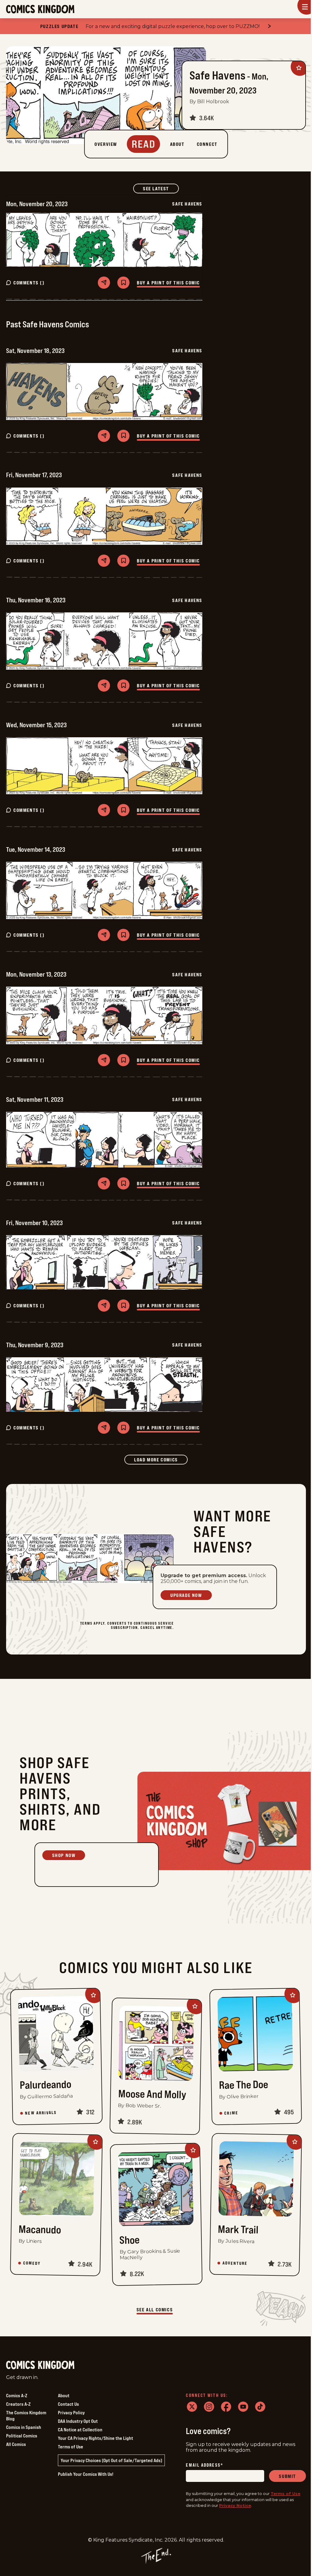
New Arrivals (41, 2113)
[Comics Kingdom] (40, 2365)
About (64, 2395)
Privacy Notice (235, 2505)
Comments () (29, 283)
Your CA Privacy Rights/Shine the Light (96, 2438)
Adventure (235, 2263)
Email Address (204, 2465)
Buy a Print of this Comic (168, 283)
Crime (231, 2113)
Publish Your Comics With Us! (86, 2474)
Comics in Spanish (24, 2427)
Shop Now (64, 1855)
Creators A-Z (18, 2404)
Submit (287, 2476)
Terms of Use (71, 2447)
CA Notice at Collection (80, 2430)
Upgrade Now (186, 1595)
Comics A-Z (17, 2395)
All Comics (16, 2444)
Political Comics (22, 2436)
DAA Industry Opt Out (78, 2421)
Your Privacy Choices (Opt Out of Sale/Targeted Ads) (111, 2460)
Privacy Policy (71, 2412)
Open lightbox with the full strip (38, 240)
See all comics (155, 2310)
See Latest (161, 188)
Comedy (32, 2263)
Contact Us (68, 2404)
